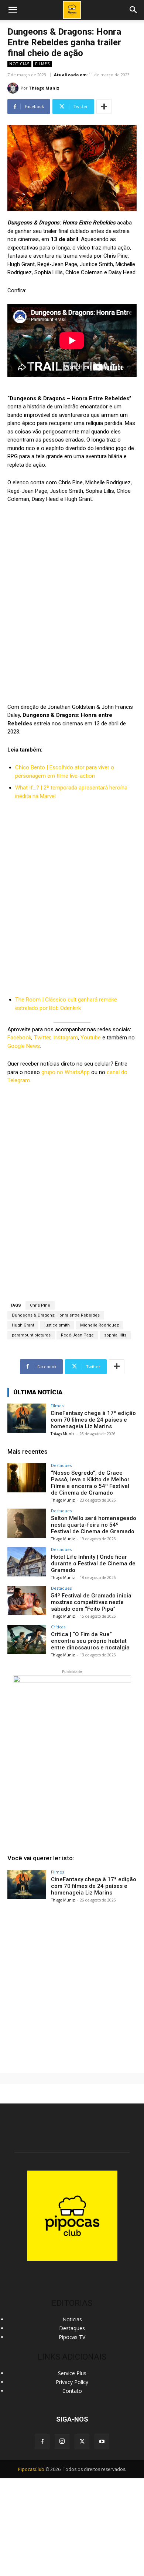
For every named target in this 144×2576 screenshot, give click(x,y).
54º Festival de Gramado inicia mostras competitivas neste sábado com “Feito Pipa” (91, 1602)
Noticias (19, 64)
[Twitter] (82, 2442)
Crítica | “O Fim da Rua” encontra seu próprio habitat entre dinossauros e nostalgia (90, 1641)
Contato (72, 2391)
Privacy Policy (72, 2382)
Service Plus (72, 2373)
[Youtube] (102, 2442)
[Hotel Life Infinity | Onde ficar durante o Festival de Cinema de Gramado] (27, 1562)
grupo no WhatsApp (66, 1072)
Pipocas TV (72, 2337)
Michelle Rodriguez (100, 1325)
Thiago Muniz (44, 88)
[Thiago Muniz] (14, 88)
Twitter (42, 1038)
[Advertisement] (72, 1985)
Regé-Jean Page (77, 1335)
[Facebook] (42, 2442)
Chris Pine (40, 1305)
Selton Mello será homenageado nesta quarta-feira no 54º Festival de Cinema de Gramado (94, 1525)
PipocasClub (31, 2469)
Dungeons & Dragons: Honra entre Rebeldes (56, 1315)
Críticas (58, 1627)
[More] (104, 107)
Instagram (66, 1038)
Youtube (91, 1038)
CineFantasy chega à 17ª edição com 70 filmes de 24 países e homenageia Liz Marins (93, 1420)
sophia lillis (115, 1335)
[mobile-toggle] (13, 10)
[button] (134, 10)
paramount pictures (31, 1335)
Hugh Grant (23, 1325)
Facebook (19, 1038)
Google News (24, 1046)
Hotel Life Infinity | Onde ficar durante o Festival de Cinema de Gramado (93, 1564)
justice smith (57, 1325)
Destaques (61, 1465)
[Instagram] (62, 2441)
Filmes (42, 64)
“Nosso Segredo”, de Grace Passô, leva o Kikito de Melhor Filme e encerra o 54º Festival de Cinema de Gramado (90, 1483)
